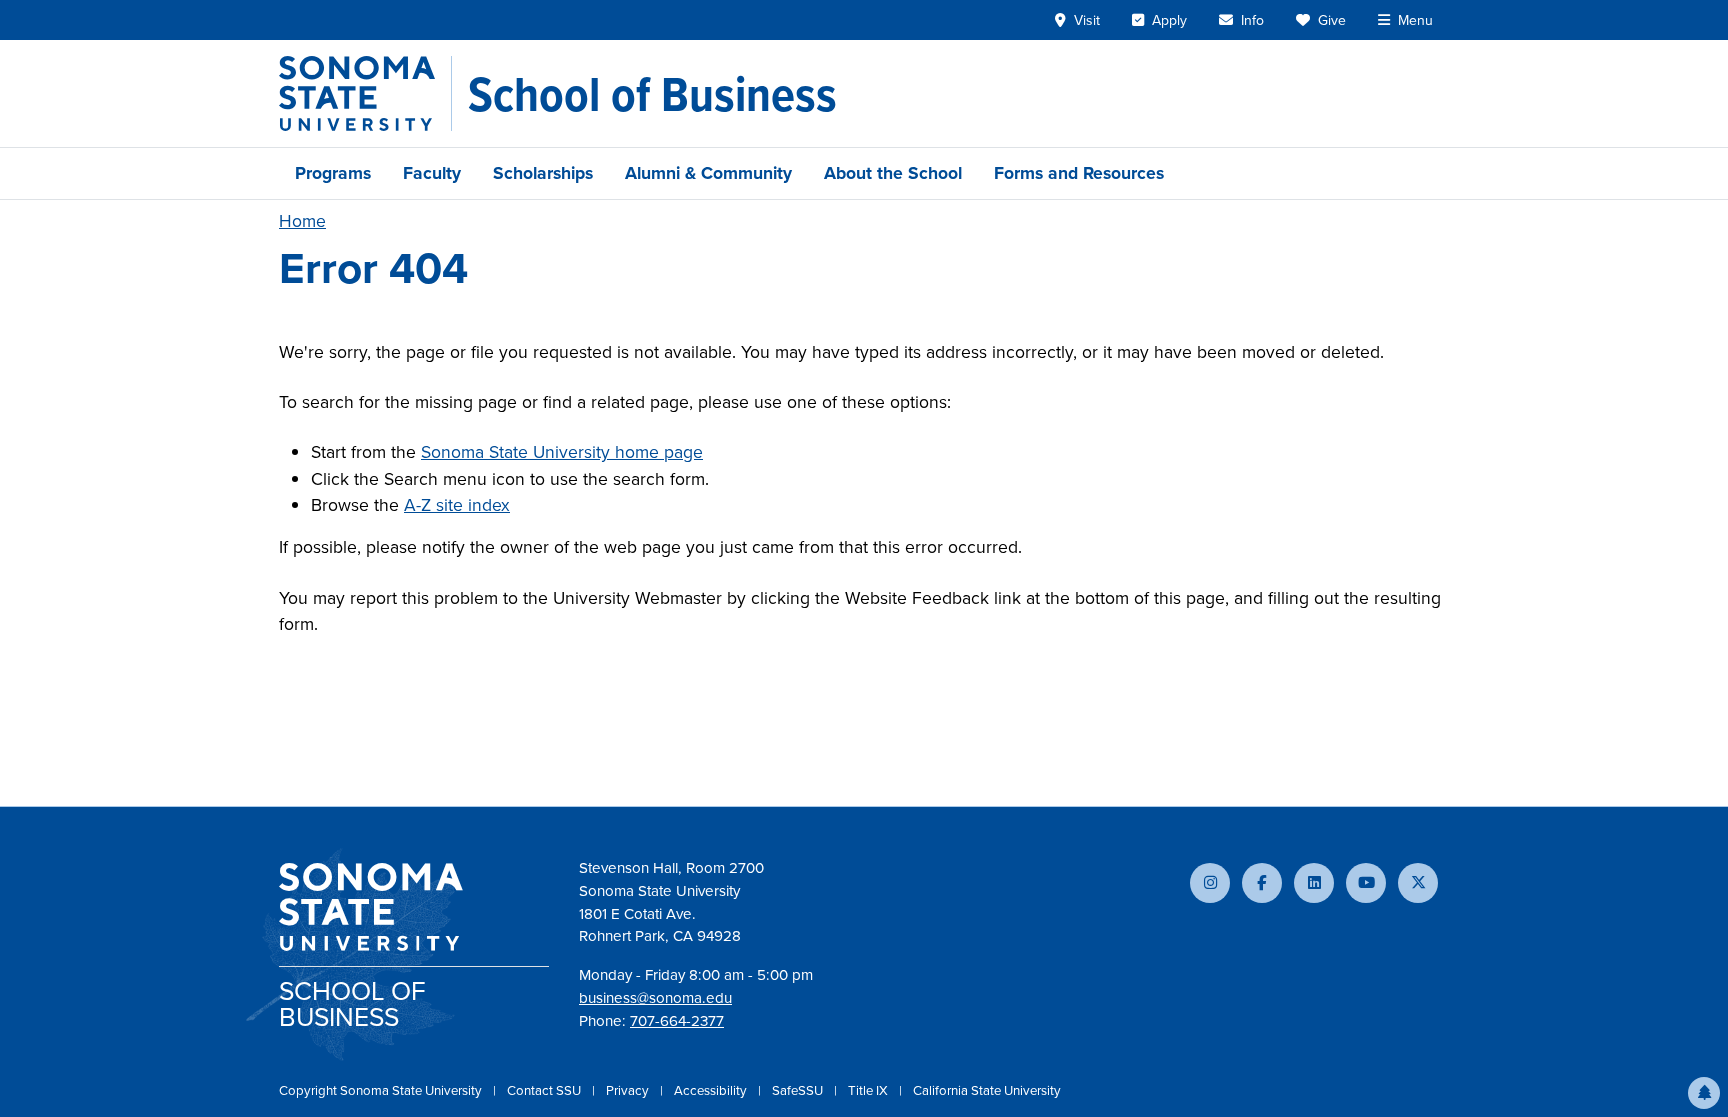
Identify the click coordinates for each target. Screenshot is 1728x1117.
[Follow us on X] (1418, 883)
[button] (1704, 1093)
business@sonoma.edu (655, 998)
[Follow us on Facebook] (1262, 883)
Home (302, 221)
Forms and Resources (1079, 173)
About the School (893, 173)
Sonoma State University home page (562, 452)
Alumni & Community (708, 173)
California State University (987, 1090)
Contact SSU (545, 1090)
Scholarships (543, 173)
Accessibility (712, 1090)
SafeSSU (799, 1090)
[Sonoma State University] (365, 93)
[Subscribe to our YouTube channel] (1366, 883)
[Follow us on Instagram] (1210, 883)
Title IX (869, 1090)
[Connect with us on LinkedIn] (1314, 883)
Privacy (629, 1090)
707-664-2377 (677, 1021)
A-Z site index (457, 505)
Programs (333, 173)
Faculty (432, 173)
